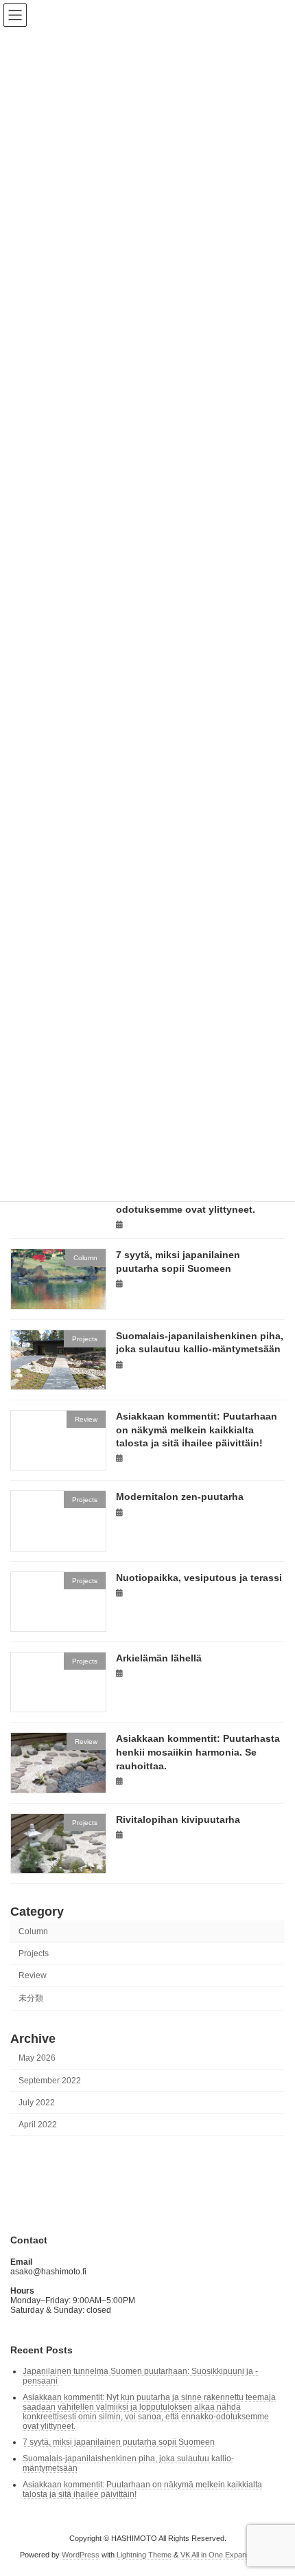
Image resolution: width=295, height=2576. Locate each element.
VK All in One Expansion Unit (228, 2555)
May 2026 (37, 2059)
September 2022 (50, 2081)
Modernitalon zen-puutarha (180, 1497)
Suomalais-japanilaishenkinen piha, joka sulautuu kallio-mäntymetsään (128, 2463)
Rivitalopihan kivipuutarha (178, 1819)
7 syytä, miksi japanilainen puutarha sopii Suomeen (119, 2442)
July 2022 (37, 2103)
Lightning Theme (144, 2555)
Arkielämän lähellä (159, 1658)
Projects (34, 1953)
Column (33, 1931)
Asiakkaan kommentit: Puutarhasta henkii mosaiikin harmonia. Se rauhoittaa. (198, 1752)
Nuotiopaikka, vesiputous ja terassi (199, 1578)
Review (33, 1975)
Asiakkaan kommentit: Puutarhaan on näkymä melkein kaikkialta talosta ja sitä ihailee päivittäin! (197, 1430)
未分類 (31, 1999)
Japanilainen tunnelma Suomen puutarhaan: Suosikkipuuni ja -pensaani (140, 2376)
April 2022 (38, 2125)
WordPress (81, 2555)
